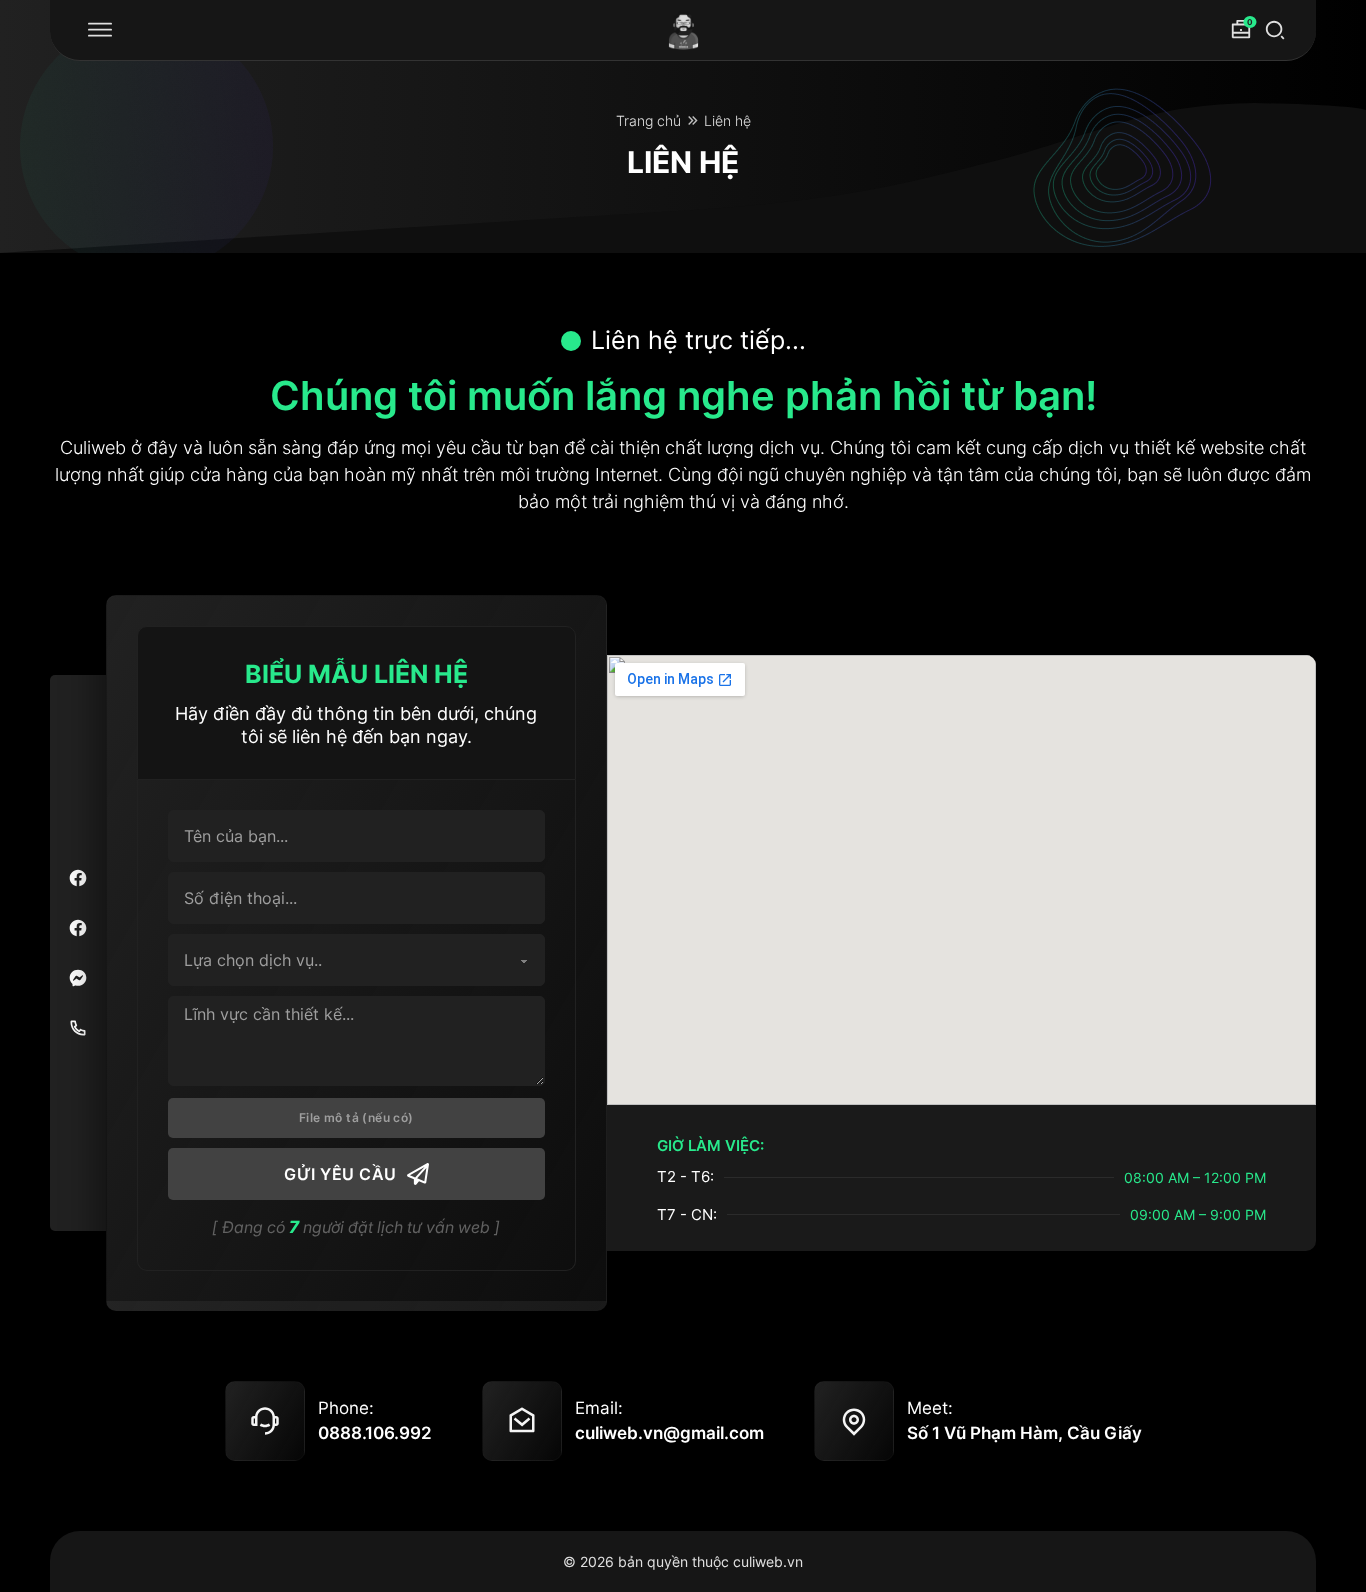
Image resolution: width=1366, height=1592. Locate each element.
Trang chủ (648, 120)
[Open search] (1275, 30)
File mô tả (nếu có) (356, 1117)
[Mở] (100, 30)
